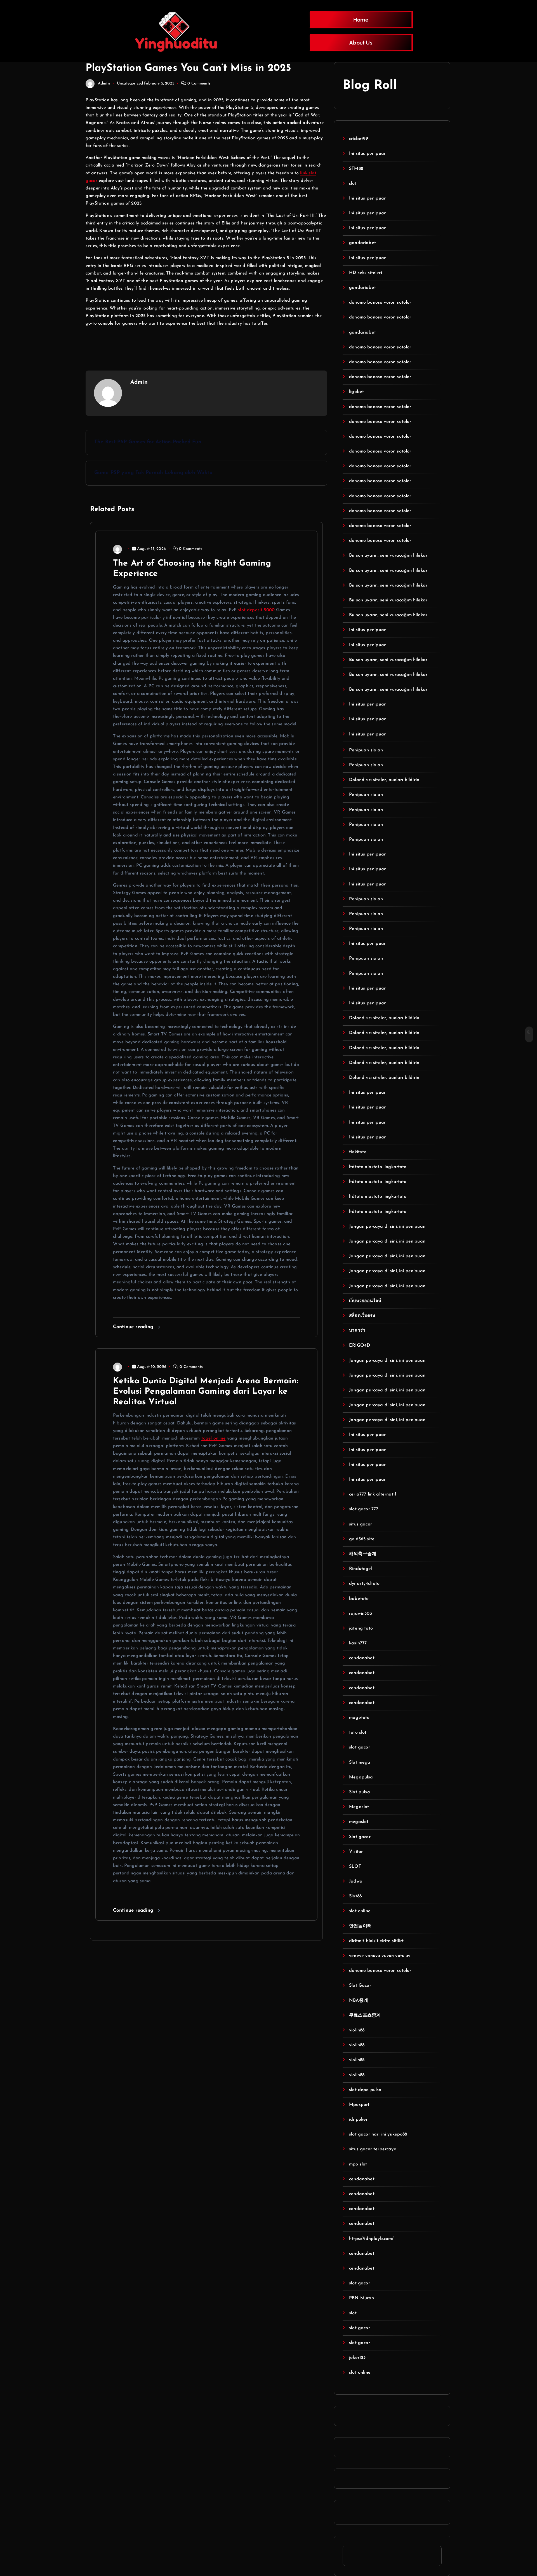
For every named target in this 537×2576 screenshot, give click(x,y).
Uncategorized (130, 84)
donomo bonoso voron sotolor (380, 303)
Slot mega (360, 1762)
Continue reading (134, 1327)
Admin (104, 84)
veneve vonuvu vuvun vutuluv (380, 1956)
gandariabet (362, 243)
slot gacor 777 (364, 1509)
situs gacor (361, 1524)
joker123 (357, 2358)
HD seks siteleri (366, 273)
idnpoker (358, 2120)
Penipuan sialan (366, 750)
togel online (214, 1438)
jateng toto (361, 1628)
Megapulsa (361, 1777)
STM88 (356, 169)
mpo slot (358, 2164)
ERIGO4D (360, 1346)
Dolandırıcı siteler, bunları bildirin (384, 780)
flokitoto (358, 1152)
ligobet (356, 392)
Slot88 (355, 1896)
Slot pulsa (360, 1792)
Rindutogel (361, 1569)
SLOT (355, 1867)
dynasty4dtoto (364, 1584)
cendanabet (362, 1658)
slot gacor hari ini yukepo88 (378, 2134)
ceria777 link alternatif (373, 1494)
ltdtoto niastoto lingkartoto (378, 1167)
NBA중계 (359, 2001)
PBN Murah (361, 2298)
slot (353, 184)
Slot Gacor (360, 1986)
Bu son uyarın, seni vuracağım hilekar (388, 555)
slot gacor (360, 1747)
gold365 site (362, 1539)
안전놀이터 (360, 1926)
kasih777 (358, 1643)
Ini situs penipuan (368, 154)
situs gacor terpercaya (373, 2149)
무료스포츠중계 (365, 2015)
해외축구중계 (363, 1554)
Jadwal (356, 1881)
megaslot (359, 1822)
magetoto (359, 1718)
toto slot (358, 1733)
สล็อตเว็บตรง (362, 1316)
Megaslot (359, 1807)
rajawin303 (361, 1614)
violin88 (357, 2030)
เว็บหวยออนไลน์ (365, 1301)
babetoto (359, 1599)
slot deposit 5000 (256, 610)
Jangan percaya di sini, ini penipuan (387, 1227)
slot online (360, 1911)
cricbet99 (359, 139)
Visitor (356, 1852)
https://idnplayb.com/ (371, 2239)
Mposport (359, 2105)
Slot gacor (360, 1837)
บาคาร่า (357, 1331)
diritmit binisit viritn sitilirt (376, 1941)
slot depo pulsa (365, 2090)
